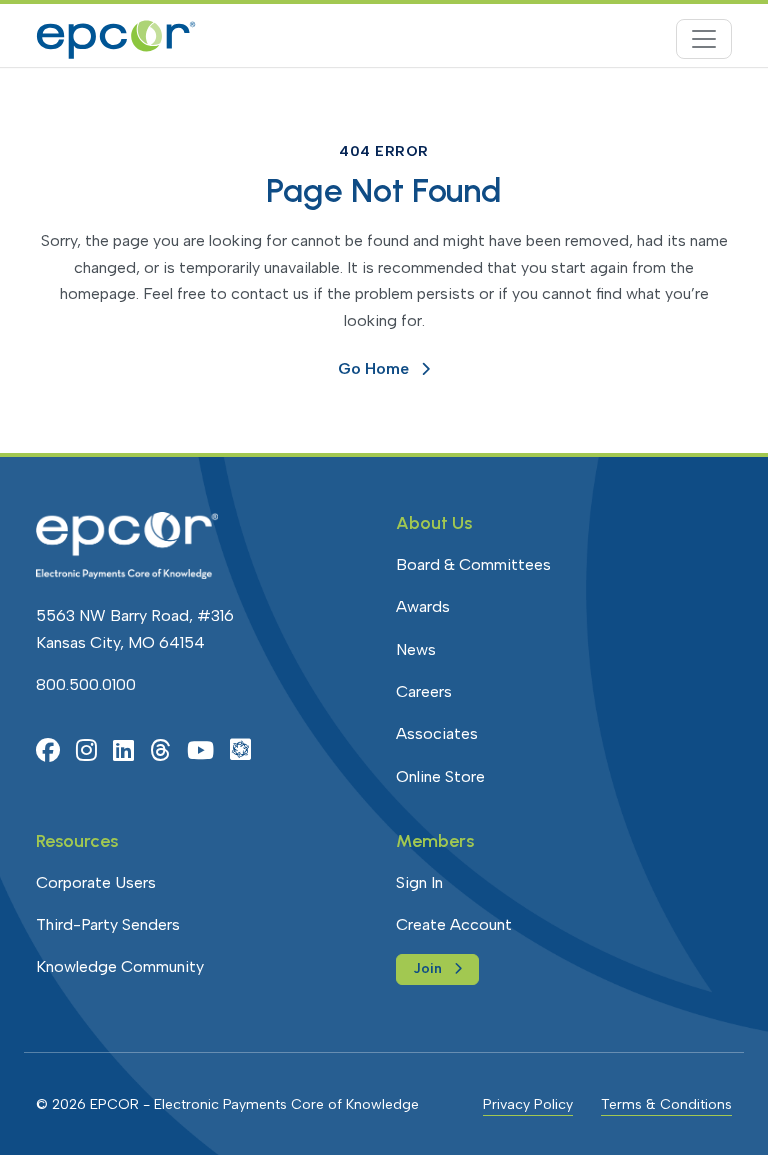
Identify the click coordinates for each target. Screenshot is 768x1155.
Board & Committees (473, 564)
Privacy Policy (528, 1104)
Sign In (419, 882)
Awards (423, 606)
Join (427, 968)
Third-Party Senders (108, 924)
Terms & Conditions (666, 1104)
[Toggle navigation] (704, 39)
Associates (437, 733)
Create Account (454, 924)
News (416, 649)
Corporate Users (96, 882)
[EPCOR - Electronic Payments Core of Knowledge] (116, 39)
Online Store (440, 776)
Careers (424, 691)
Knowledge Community (120, 966)
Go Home (373, 368)
